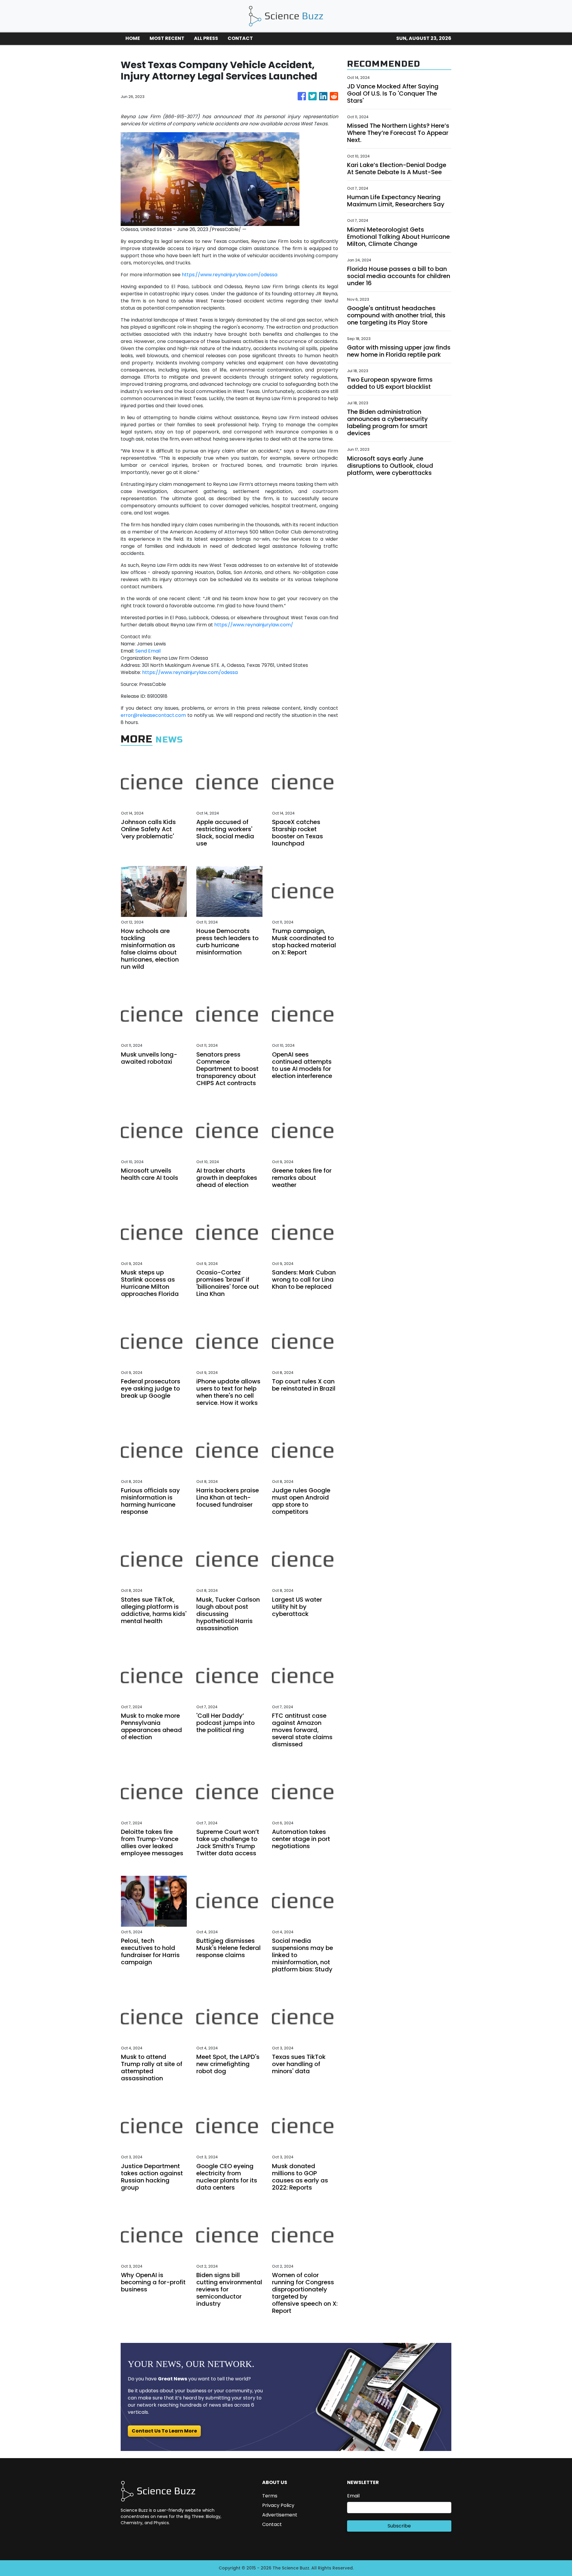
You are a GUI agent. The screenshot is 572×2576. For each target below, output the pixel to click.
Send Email (148, 651)
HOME (133, 38)
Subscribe (399, 2526)
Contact (272, 2524)
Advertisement (280, 2515)
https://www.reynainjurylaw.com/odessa (230, 275)
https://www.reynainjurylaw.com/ (254, 625)
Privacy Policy (278, 2505)
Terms (270, 2496)
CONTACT (240, 38)
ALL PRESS (206, 38)
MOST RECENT (167, 38)
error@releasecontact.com (153, 715)
